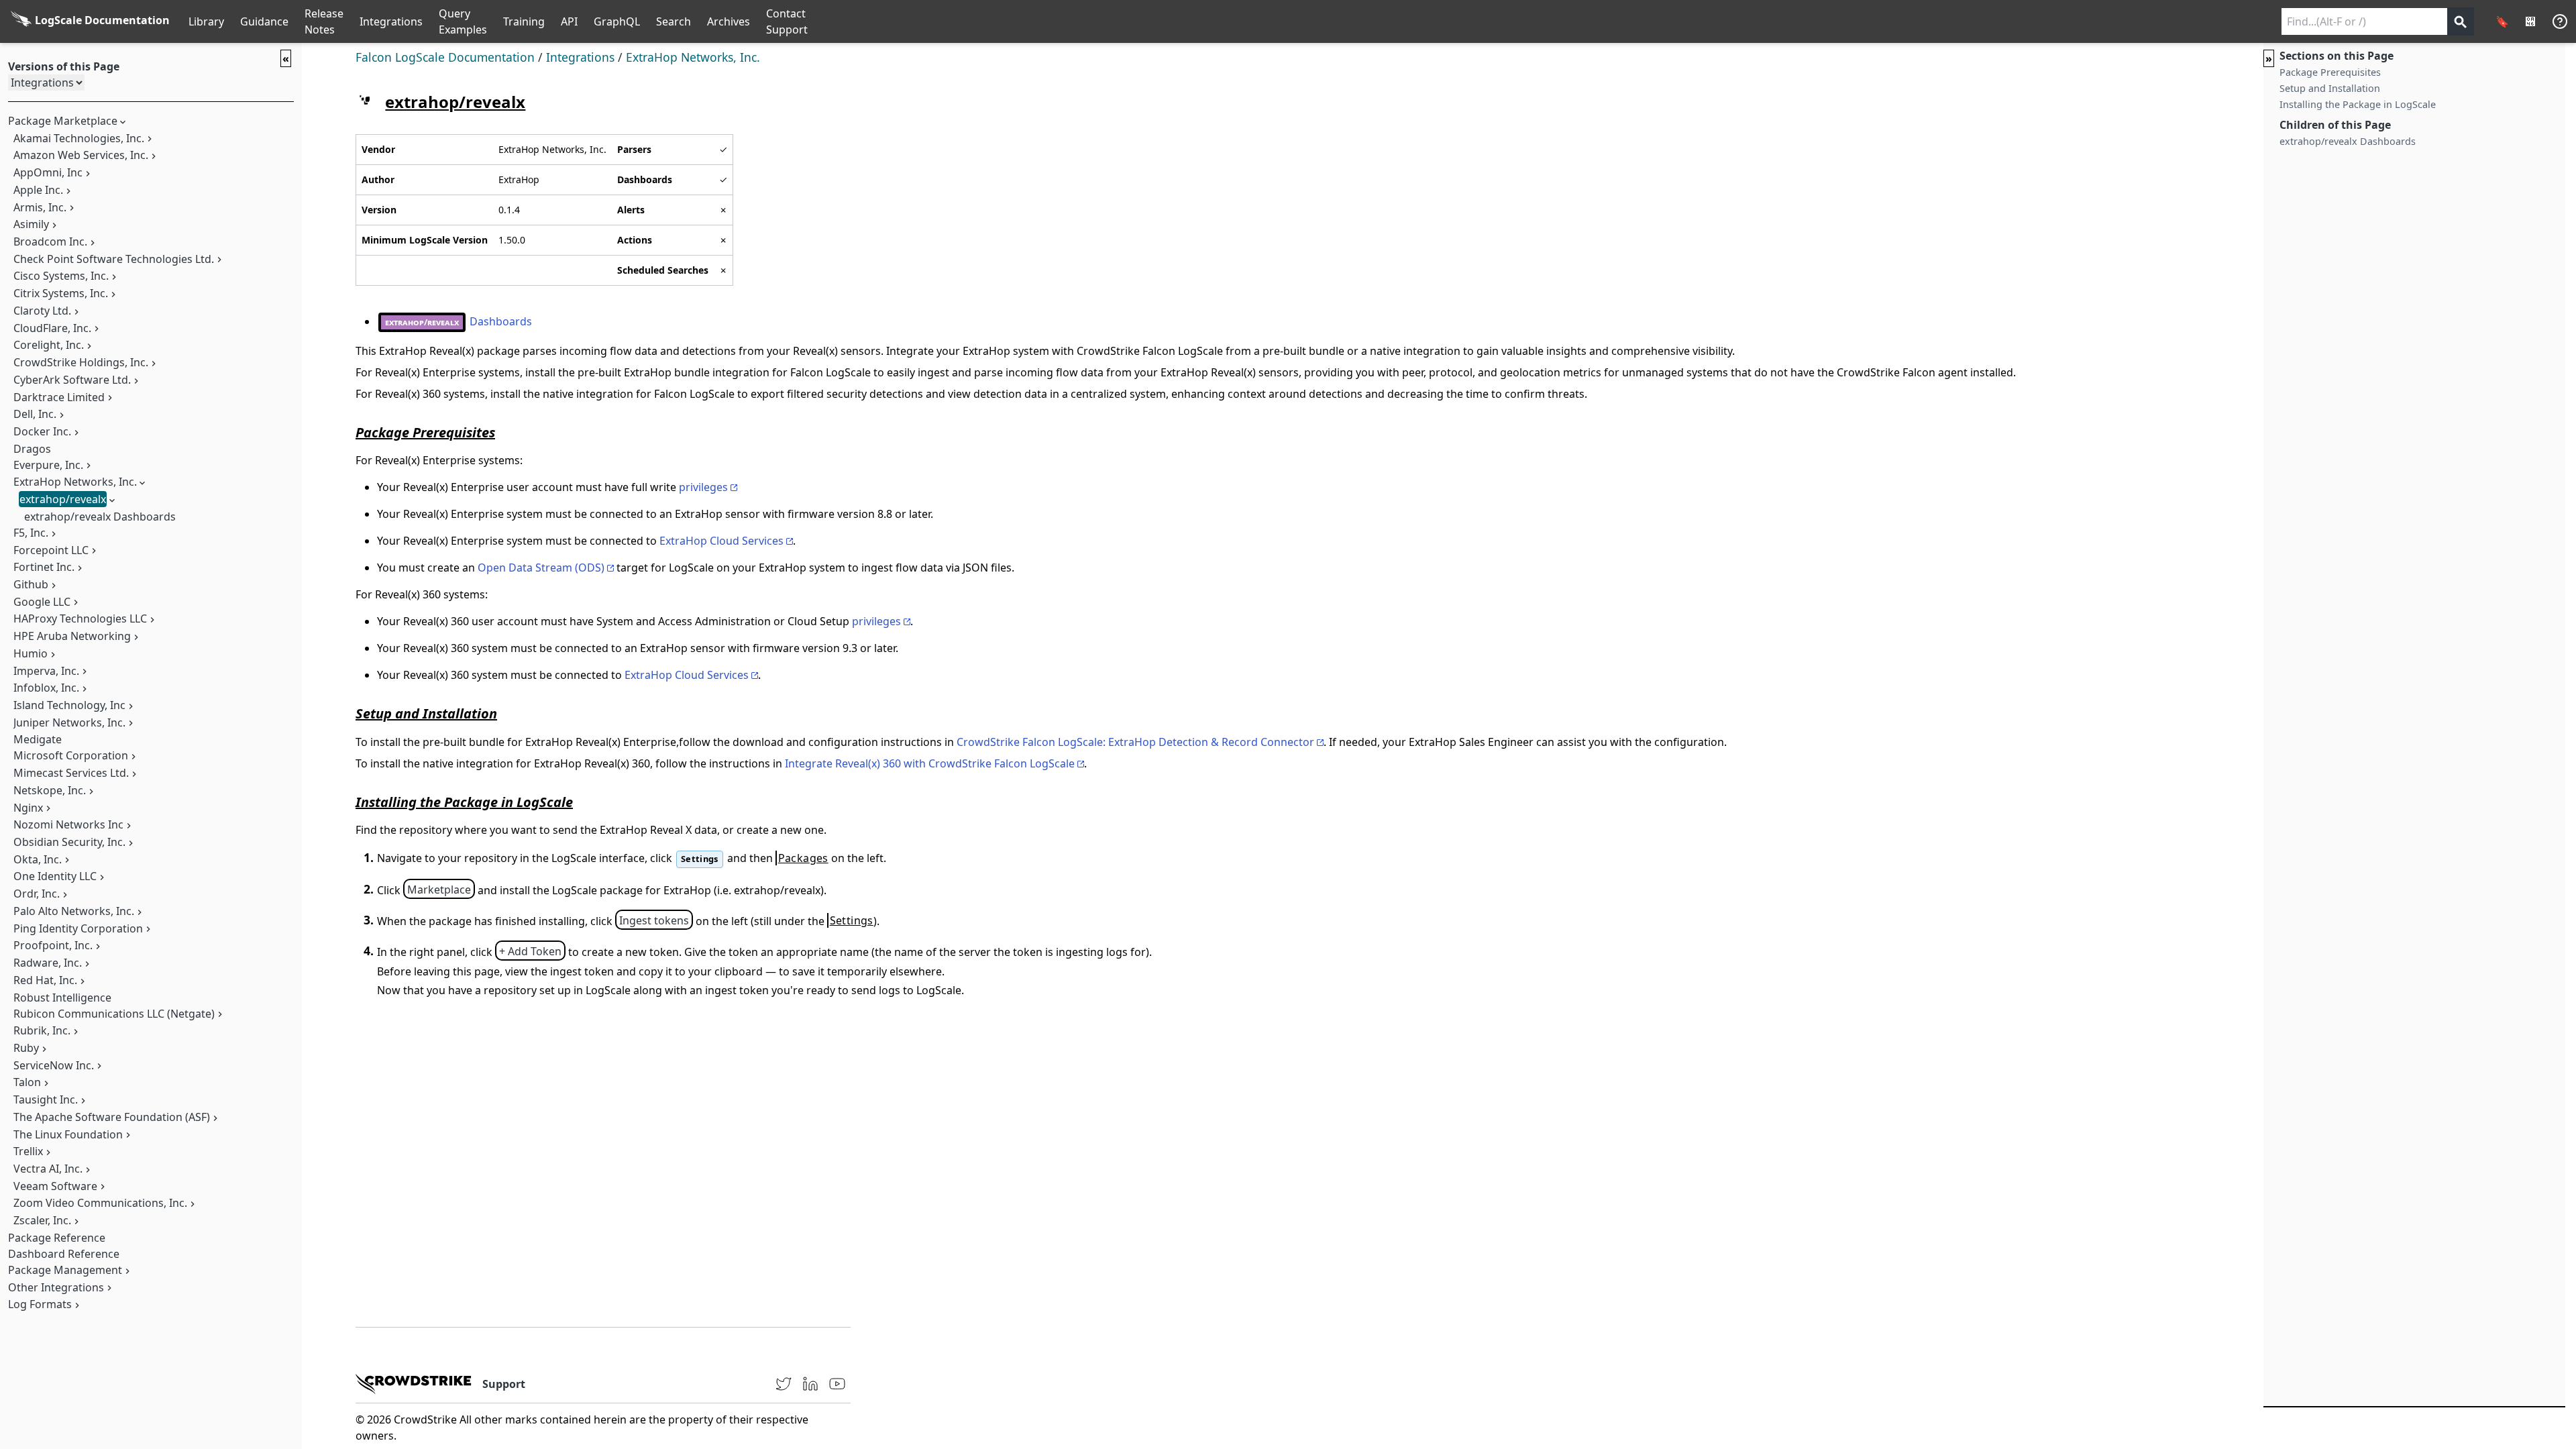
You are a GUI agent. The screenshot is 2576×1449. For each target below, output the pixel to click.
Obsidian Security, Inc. (69, 842)
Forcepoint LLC (51, 550)
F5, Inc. (31, 533)
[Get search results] (2461, 21)
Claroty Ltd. (42, 311)
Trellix (28, 1151)
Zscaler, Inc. (42, 1220)
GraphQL (617, 21)
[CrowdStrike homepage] (414, 1384)
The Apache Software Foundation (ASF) (112, 1117)
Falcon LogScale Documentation (445, 57)
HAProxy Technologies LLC (80, 619)
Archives (729, 21)
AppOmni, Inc (48, 172)
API (569, 21)
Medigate (38, 739)
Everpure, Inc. (48, 465)
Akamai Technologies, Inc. (79, 138)
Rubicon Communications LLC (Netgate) (114, 1014)
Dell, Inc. (35, 414)
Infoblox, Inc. (46, 688)
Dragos (32, 449)
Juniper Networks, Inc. (69, 722)
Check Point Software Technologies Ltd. (114, 259)
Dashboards (459, 321)
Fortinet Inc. (44, 567)
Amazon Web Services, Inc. (81, 155)
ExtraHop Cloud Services (721, 541)
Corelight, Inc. (49, 345)
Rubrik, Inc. (42, 1030)
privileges (703, 487)
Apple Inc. (38, 190)
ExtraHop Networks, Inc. (75, 482)
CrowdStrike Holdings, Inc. (81, 362)
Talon (27, 1082)
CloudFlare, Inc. (52, 328)
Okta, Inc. (38, 859)
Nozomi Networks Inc (68, 824)
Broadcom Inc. (50, 241)
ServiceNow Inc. (54, 1065)
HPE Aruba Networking (72, 636)
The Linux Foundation (68, 1134)
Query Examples (463, 21)
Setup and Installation (2330, 88)
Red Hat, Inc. (45, 980)
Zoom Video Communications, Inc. (100, 1203)
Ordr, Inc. (37, 894)
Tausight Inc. (46, 1099)
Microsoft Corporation (71, 755)
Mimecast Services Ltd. (71, 773)
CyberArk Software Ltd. (72, 380)
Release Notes (324, 21)
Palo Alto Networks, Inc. (74, 911)
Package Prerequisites (2330, 72)
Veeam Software (55, 1186)
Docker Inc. (42, 431)
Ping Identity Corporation (78, 928)
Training (524, 21)
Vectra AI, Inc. (48, 1169)
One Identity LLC (55, 876)
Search (674, 21)
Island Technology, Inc (69, 705)
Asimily (31, 224)
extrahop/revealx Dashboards (100, 517)
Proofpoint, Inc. (53, 945)
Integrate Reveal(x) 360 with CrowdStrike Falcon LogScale (930, 763)
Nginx (28, 808)
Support (504, 1384)
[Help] (2560, 21)
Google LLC (42, 602)
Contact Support (787, 21)
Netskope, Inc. (50, 790)
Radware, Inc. (48, 963)
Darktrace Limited (59, 397)
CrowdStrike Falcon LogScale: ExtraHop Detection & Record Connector (1135, 742)
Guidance (264, 21)
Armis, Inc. (40, 207)
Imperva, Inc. (46, 671)
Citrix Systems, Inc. (61, 293)
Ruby (26, 1048)
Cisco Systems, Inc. (61, 276)
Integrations (391, 21)
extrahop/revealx (63, 499)
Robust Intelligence (62, 998)
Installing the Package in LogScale (2358, 104)
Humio (31, 653)
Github (31, 584)
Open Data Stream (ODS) (541, 568)
